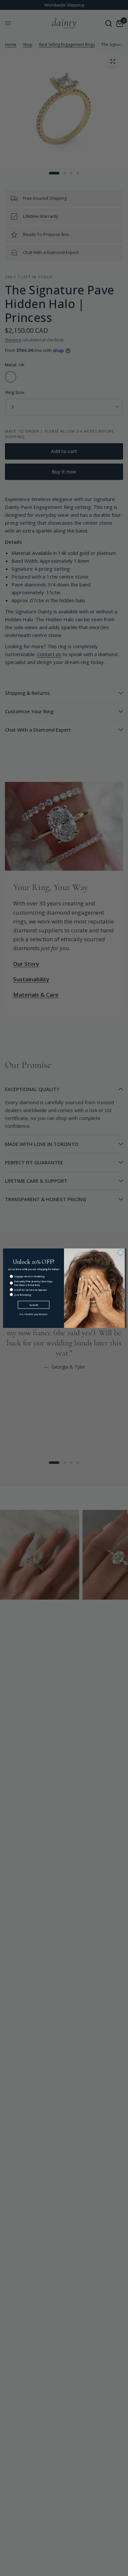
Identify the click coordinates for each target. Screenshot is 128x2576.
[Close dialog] (121, 1253)
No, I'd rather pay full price (33, 1314)
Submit (33, 1305)
